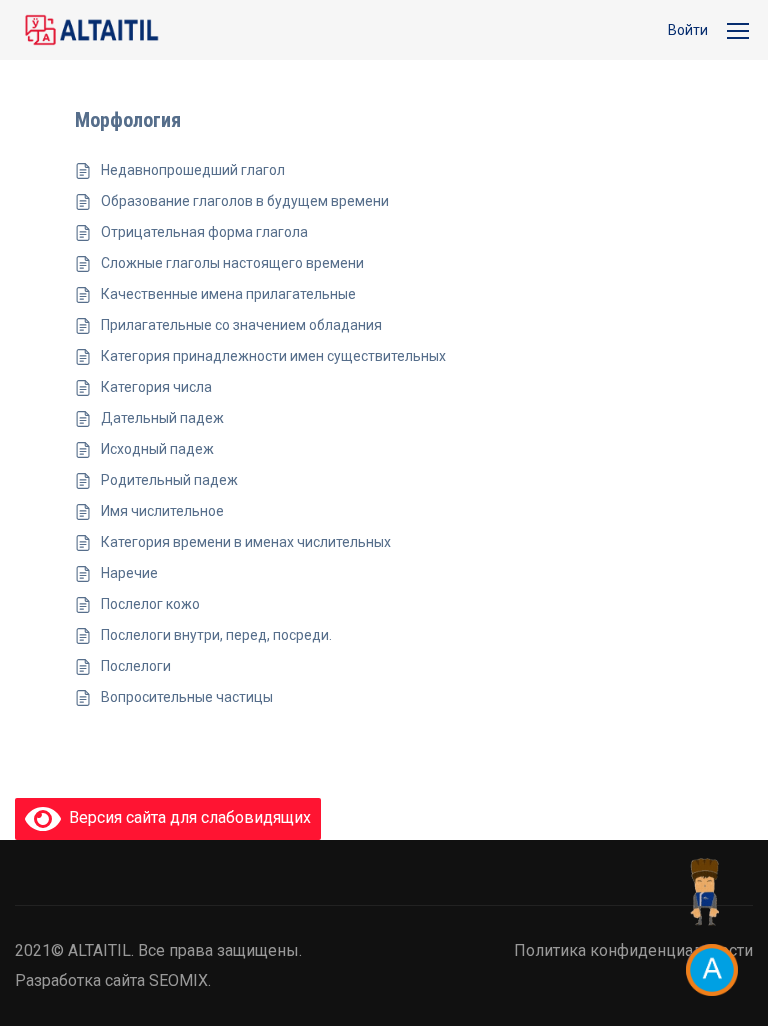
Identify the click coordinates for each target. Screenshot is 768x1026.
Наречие (129, 573)
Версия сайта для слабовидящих (186, 817)
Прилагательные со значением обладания (241, 325)
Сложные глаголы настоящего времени (232, 263)
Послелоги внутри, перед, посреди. (216, 635)
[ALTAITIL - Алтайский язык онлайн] (91, 30)
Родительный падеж (169, 480)
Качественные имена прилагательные (228, 294)
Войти (688, 30)
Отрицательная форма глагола (204, 232)
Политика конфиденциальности (633, 950)
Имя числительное (162, 511)
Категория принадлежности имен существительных (273, 356)
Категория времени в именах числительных (246, 542)
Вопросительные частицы (187, 697)
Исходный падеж (157, 449)
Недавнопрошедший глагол (193, 170)
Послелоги (136, 666)
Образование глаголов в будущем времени (245, 201)
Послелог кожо (150, 604)
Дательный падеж (162, 418)
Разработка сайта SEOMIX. (113, 980)
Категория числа (156, 387)
